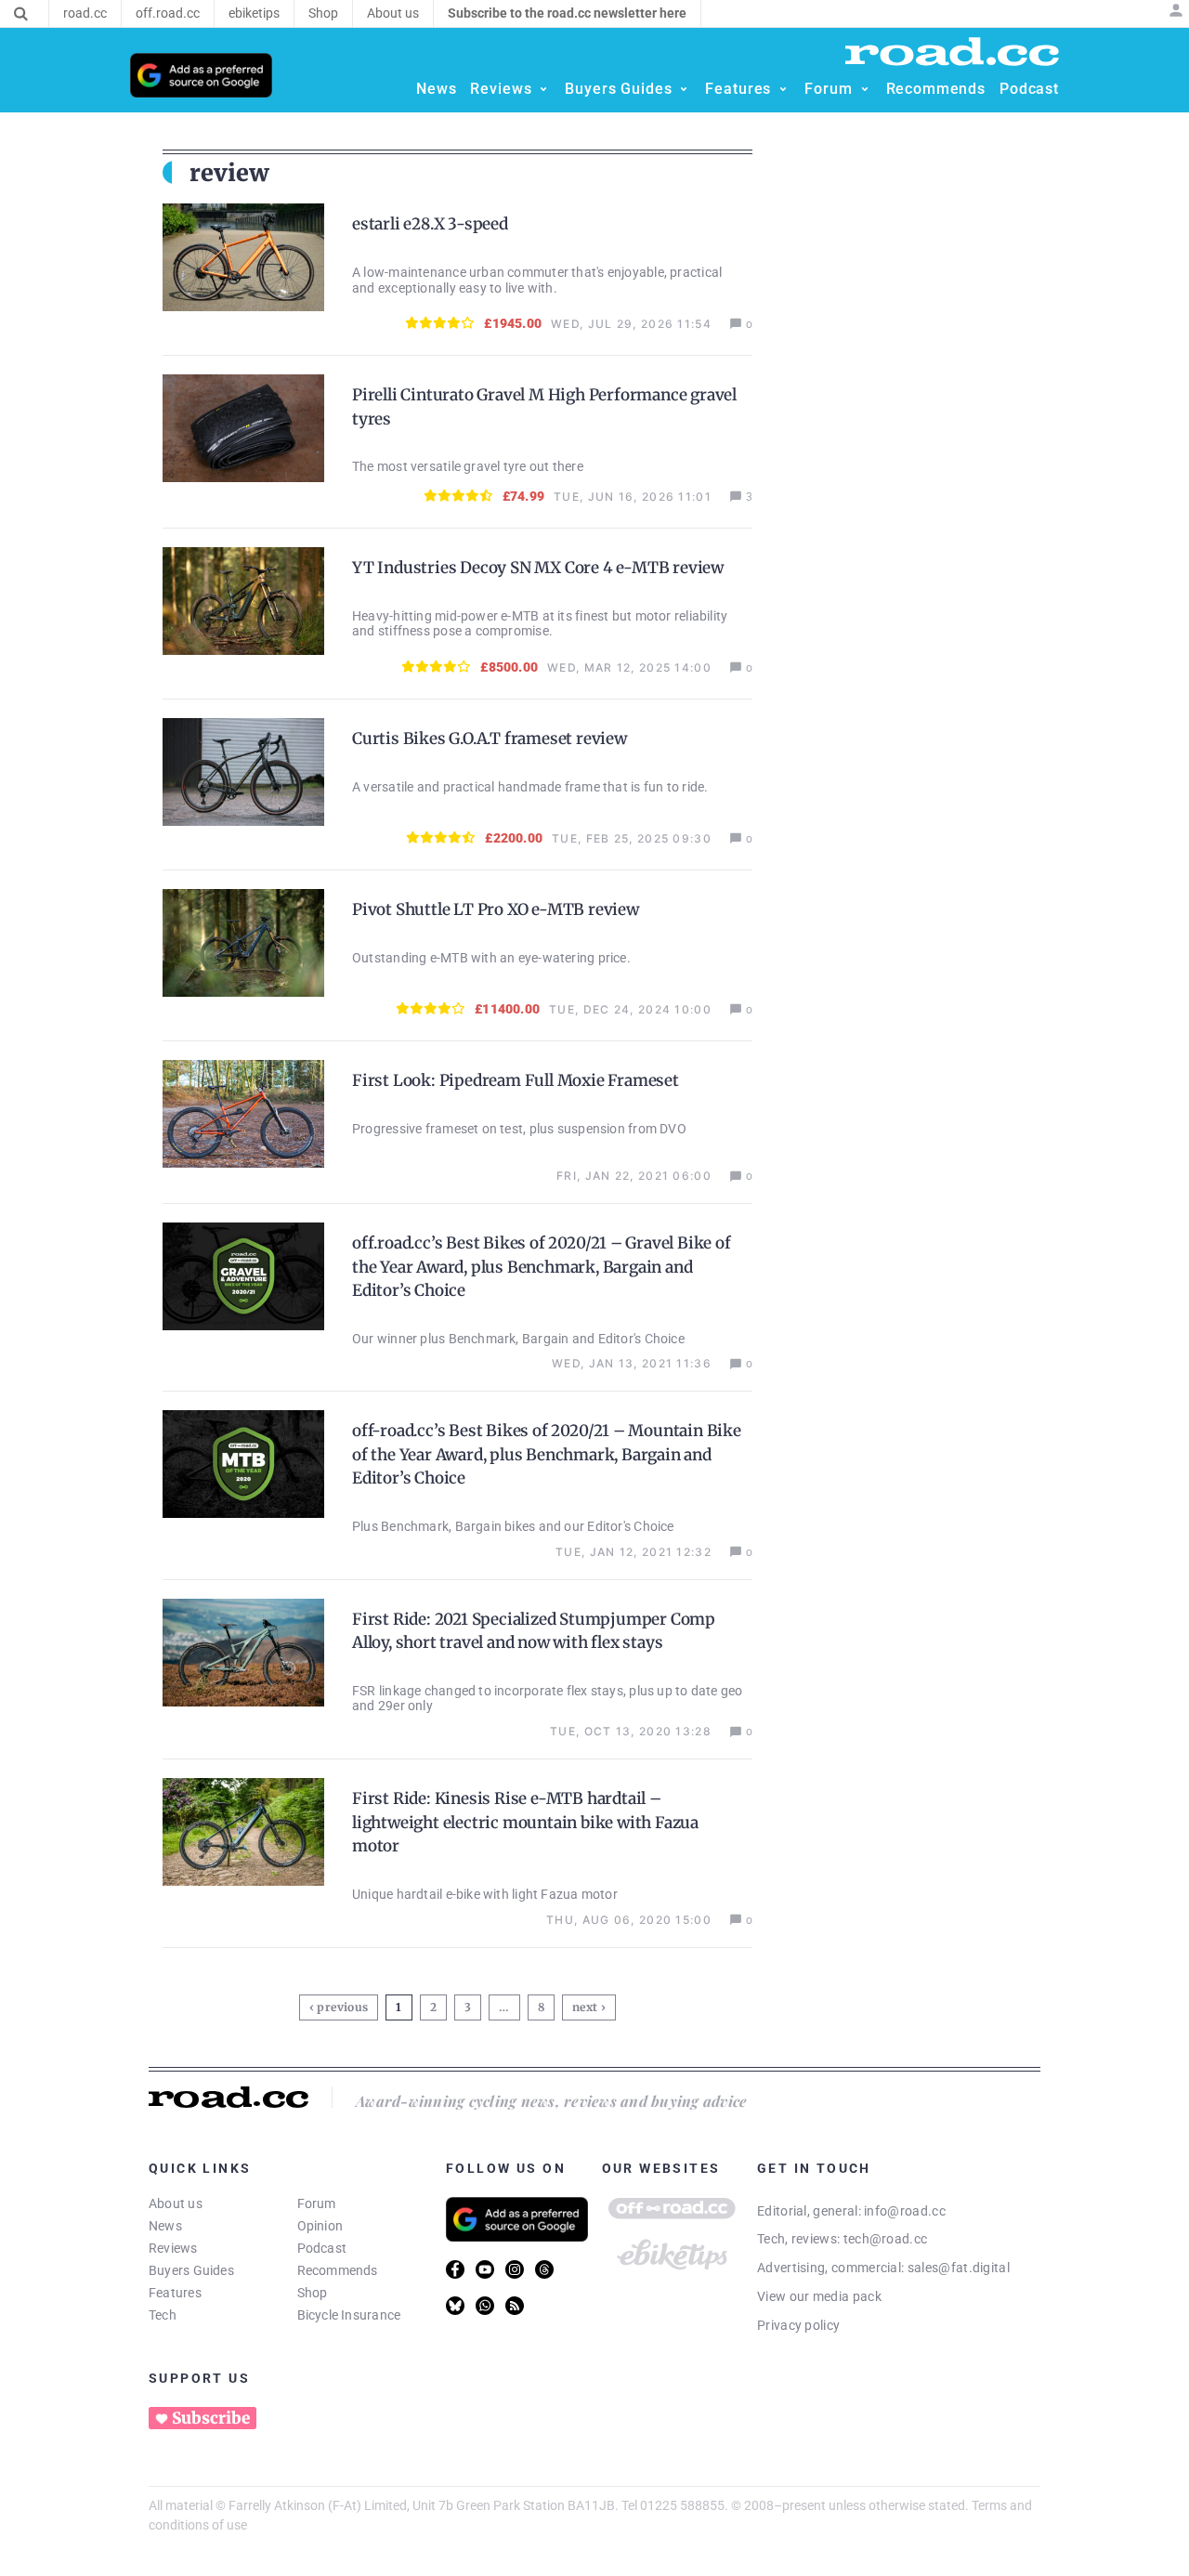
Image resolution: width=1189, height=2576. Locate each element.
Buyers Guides (191, 2270)
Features (175, 2293)
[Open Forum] (865, 89)
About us (176, 2203)
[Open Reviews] (543, 89)
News (165, 2226)
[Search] (21, 14)
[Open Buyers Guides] (684, 89)
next (585, 2007)
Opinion (320, 2226)
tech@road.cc (886, 2239)
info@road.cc (905, 2211)
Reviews (173, 2248)
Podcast (322, 2248)
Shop (313, 2293)
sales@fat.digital (959, 2268)
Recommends (338, 2270)
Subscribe (211, 2418)
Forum (317, 2203)
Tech (163, 2315)
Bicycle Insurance (349, 2315)
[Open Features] (783, 89)
